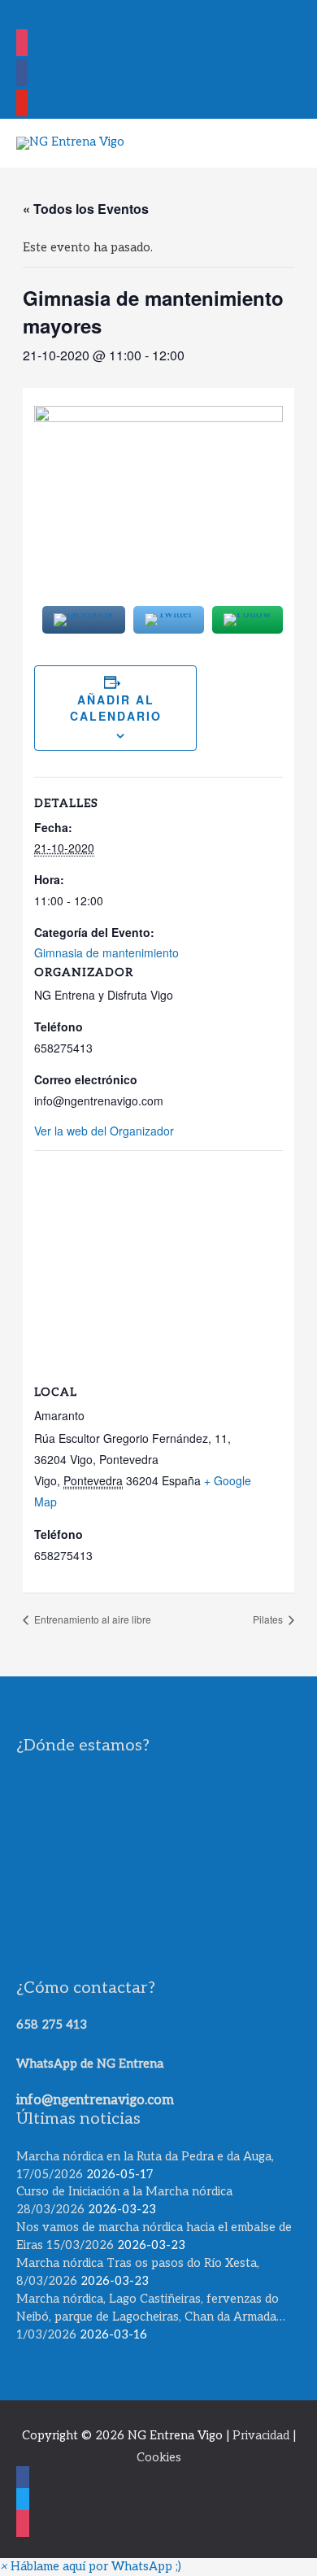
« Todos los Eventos (86, 209)
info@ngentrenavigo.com (243, 14)
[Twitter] (22, 105)
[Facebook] (22, 74)
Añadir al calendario (116, 708)
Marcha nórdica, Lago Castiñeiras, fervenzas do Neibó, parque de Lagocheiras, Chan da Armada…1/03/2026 (151, 2317)
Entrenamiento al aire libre (91, 1619)
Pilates (269, 1619)
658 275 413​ (52, 2025)
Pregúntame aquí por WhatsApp (79, 14)
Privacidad (261, 2436)
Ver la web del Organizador (104, 1131)
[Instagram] (22, 44)
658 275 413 (168, 14)
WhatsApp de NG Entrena (90, 2064)
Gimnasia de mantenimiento (106, 952)
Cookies (159, 2458)
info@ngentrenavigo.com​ (95, 2100)
